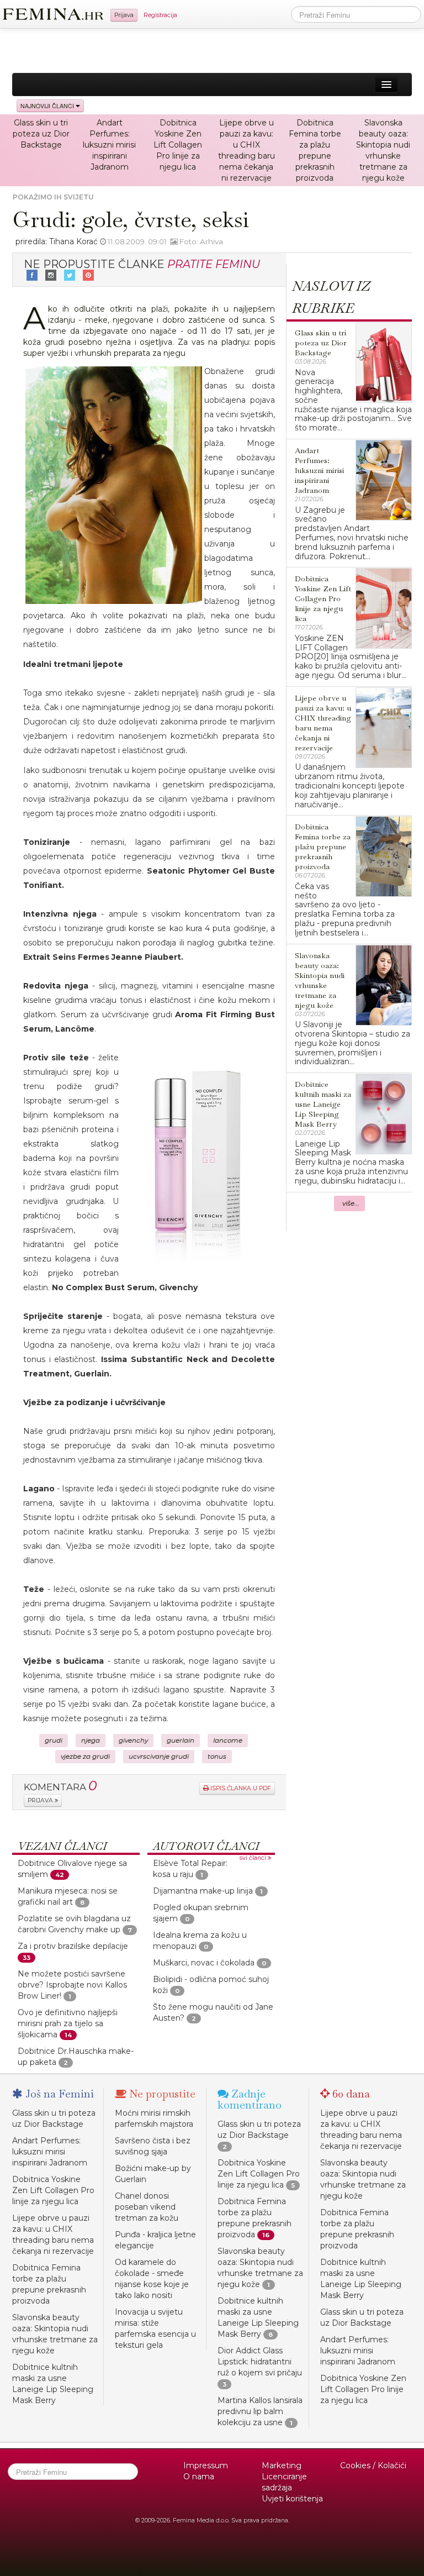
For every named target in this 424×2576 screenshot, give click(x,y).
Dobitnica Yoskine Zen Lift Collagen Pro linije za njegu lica (178, 145)
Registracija (160, 15)
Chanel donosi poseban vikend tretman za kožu (147, 2207)
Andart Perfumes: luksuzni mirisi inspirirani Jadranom (109, 145)
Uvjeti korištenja (292, 2499)
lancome (228, 1741)
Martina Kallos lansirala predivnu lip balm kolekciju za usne (260, 2411)
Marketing (282, 2465)
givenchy (133, 1741)
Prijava (124, 15)
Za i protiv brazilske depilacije (73, 1946)
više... (351, 1203)
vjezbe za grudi (85, 1757)
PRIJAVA (41, 1800)
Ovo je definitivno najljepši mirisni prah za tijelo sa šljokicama (68, 2023)
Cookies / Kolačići (373, 2465)
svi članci (254, 1858)
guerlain (181, 1741)
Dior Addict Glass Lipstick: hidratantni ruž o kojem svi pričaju (260, 2362)
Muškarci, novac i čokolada (204, 1963)
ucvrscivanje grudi (159, 1757)
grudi (54, 1741)
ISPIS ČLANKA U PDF (240, 1788)
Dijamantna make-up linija (203, 1891)
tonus (217, 1757)
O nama (199, 2477)
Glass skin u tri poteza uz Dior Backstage (41, 134)
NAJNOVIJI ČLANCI (48, 106)
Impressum (206, 2465)
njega (91, 1741)
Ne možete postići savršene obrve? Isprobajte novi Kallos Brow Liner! (72, 1985)
